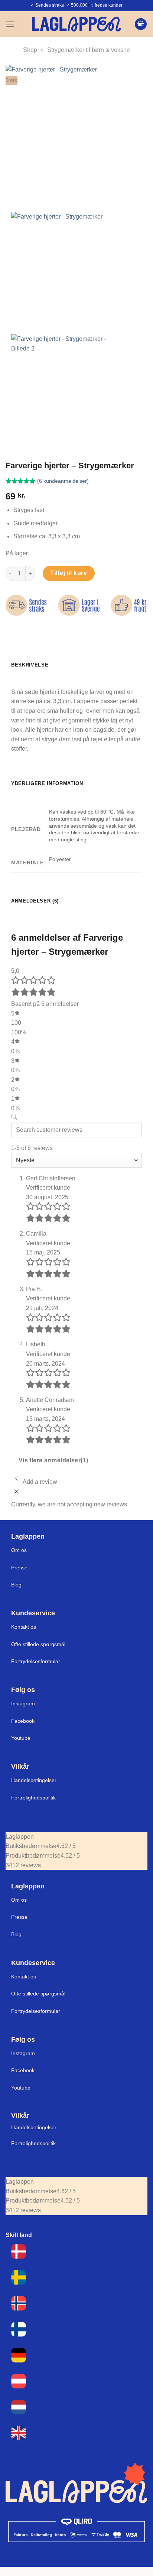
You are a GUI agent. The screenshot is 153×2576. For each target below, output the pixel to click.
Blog (16, 1585)
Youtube (21, 1738)
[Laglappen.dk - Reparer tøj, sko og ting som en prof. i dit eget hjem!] (76, 24)
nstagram (24, 2053)
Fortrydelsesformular (36, 1661)
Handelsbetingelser (34, 1780)
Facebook (23, 1721)
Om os (19, 1550)
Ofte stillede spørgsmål (38, 1644)
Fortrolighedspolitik (33, 1798)
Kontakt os (24, 1627)
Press (18, 1568)
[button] (10, 24)
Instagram (23, 1704)
